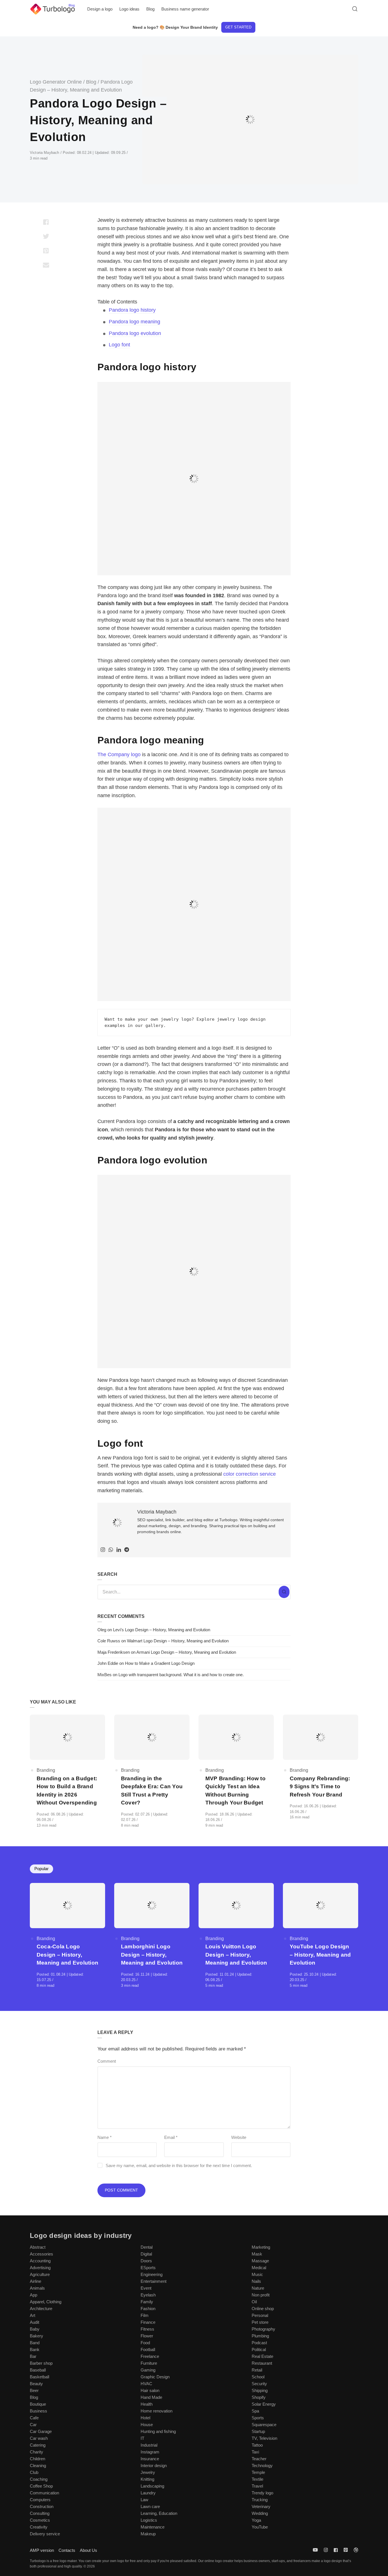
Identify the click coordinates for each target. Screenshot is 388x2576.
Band (35, 2343)
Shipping (260, 2390)
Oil (254, 2302)
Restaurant (262, 2363)
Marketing (261, 2247)
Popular (41, 1869)
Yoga (256, 2520)
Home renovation (157, 2411)
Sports (258, 2418)
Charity (36, 2452)
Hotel (145, 2418)
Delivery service (45, 2534)
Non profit (261, 2295)
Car (33, 2425)
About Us (88, 2550)
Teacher (259, 2459)
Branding (46, 1770)
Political (259, 2349)
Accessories (41, 2254)
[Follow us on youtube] (316, 2550)
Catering (38, 2445)
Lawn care (150, 2506)
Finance (148, 2322)
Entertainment (154, 2281)
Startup (258, 2431)
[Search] (284, 1592)
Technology (262, 2466)
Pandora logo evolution (135, 333)
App (34, 2295)
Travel (257, 2486)
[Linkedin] (119, 1550)
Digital (146, 2254)
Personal (260, 2315)
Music (257, 2274)
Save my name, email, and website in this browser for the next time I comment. (179, 2165)
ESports (148, 2268)
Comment (107, 2061)
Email (171, 2137)
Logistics (149, 2520)
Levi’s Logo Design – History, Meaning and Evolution (162, 1630)
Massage (260, 2261)
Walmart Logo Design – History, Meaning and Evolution (178, 1641)
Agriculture (40, 2274)
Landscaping (152, 2486)
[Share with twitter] (46, 236)
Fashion (148, 2309)
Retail (257, 2370)
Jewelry (148, 2472)
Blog (91, 82)
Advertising (40, 2268)
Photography (263, 2329)
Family (147, 2302)
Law (144, 2500)
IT (142, 2438)
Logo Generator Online (56, 82)
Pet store (260, 2322)
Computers (40, 2500)
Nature (258, 2288)
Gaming (148, 2370)
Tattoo (257, 2445)
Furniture (149, 2363)
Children (37, 2459)
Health (147, 2404)
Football (148, 2349)
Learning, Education (159, 2513)
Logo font (119, 345)
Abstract (38, 2247)
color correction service (250, 1474)
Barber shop (41, 2363)
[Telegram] (127, 1550)
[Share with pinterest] (46, 251)
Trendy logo (262, 2493)
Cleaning (38, 2466)
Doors (146, 2261)
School (258, 2377)
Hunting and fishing (158, 2431)
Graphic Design (155, 2377)
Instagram (150, 2452)
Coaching (39, 2479)
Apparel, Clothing (46, 2302)
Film (145, 2315)
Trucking (260, 2500)
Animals (37, 2288)
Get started (238, 27)
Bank (35, 2349)
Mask (257, 2254)
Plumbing (260, 2336)
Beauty (36, 2384)
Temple (258, 2472)
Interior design (154, 2466)
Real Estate (262, 2356)
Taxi (255, 2452)
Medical (259, 2268)
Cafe (34, 2418)
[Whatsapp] (111, 1550)
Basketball (39, 2377)
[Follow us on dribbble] (355, 2550)
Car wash (39, 2438)
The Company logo (119, 754)
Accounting (40, 2261)
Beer (34, 2390)
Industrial (149, 2445)
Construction (42, 2506)
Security (259, 2384)
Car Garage (41, 2431)
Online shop (263, 2309)
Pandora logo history (132, 310)
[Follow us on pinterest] (346, 2550)
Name (105, 2137)
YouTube (260, 2527)
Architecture (41, 2309)
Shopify (259, 2397)
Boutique (38, 2404)
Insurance (150, 2459)
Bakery (36, 2336)
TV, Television (264, 2438)
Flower (147, 2336)
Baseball (38, 2370)
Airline (36, 2281)
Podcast (259, 2343)
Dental (147, 2247)
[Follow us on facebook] (336, 2550)
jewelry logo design (241, 1019)
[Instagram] (103, 1550)
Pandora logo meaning (134, 322)
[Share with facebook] (46, 222)
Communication (44, 2493)
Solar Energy (264, 2404)
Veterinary (261, 2506)
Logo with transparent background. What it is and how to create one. (181, 1675)
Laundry (148, 2493)
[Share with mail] (46, 265)
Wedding (260, 2513)
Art (33, 2315)
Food (145, 2343)
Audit (35, 2322)
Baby (35, 2329)
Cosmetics (40, 2520)
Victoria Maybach (45, 153)
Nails (256, 2281)
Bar (33, 2356)
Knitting (147, 2479)
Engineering (152, 2274)
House (147, 2425)
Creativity (39, 2527)
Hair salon (150, 2390)
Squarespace (264, 2425)
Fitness (147, 2329)
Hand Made (151, 2397)
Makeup (148, 2534)
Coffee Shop (41, 2486)
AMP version (42, 2550)
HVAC (146, 2384)
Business (38, 2411)
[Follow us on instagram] (326, 2550)
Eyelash (148, 2295)
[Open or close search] (355, 9)
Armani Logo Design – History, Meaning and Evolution (186, 1652)
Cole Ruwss (109, 1641)
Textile (257, 2479)
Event (146, 2288)
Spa (255, 2411)
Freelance (150, 2356)
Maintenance (153, 2527)
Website (239, 2137)
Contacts (67, 2550)
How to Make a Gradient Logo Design (160, 1663)
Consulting (40, 2513)
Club (34, 2472)
